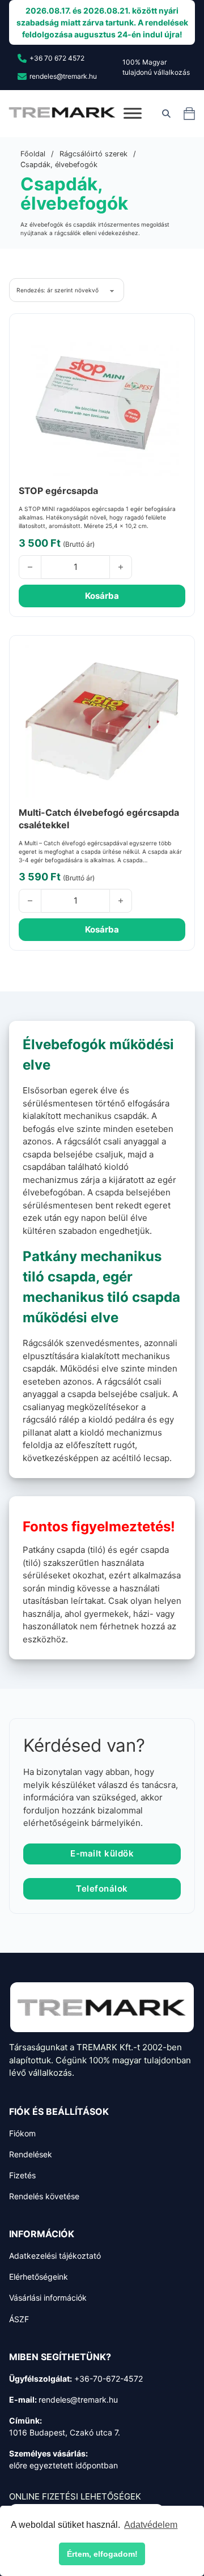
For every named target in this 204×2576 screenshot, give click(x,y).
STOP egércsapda (58, 491)
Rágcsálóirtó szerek (93, 154)
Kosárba (102, 596)
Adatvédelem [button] (151, 2525)
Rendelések (31, 2154)
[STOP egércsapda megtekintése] (102, 399)
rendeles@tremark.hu (78, 2400)
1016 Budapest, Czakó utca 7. (65, 2432)
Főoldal (33, 154)
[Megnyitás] (133, 114)
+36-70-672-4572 (109, 2379)
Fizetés (22, 2175)
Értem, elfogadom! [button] (102, 2554)
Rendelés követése (44, 2196)
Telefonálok (102, 1889)
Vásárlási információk (48, 2298)
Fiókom (22, 2133)
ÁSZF (19, 2319)
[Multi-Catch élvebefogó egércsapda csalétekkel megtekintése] (102, 721)
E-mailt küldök (102, 1853)
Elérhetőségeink (39, 2277)
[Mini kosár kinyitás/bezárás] (189, 113)
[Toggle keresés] (166, 113)
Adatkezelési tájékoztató (55, 2256)
